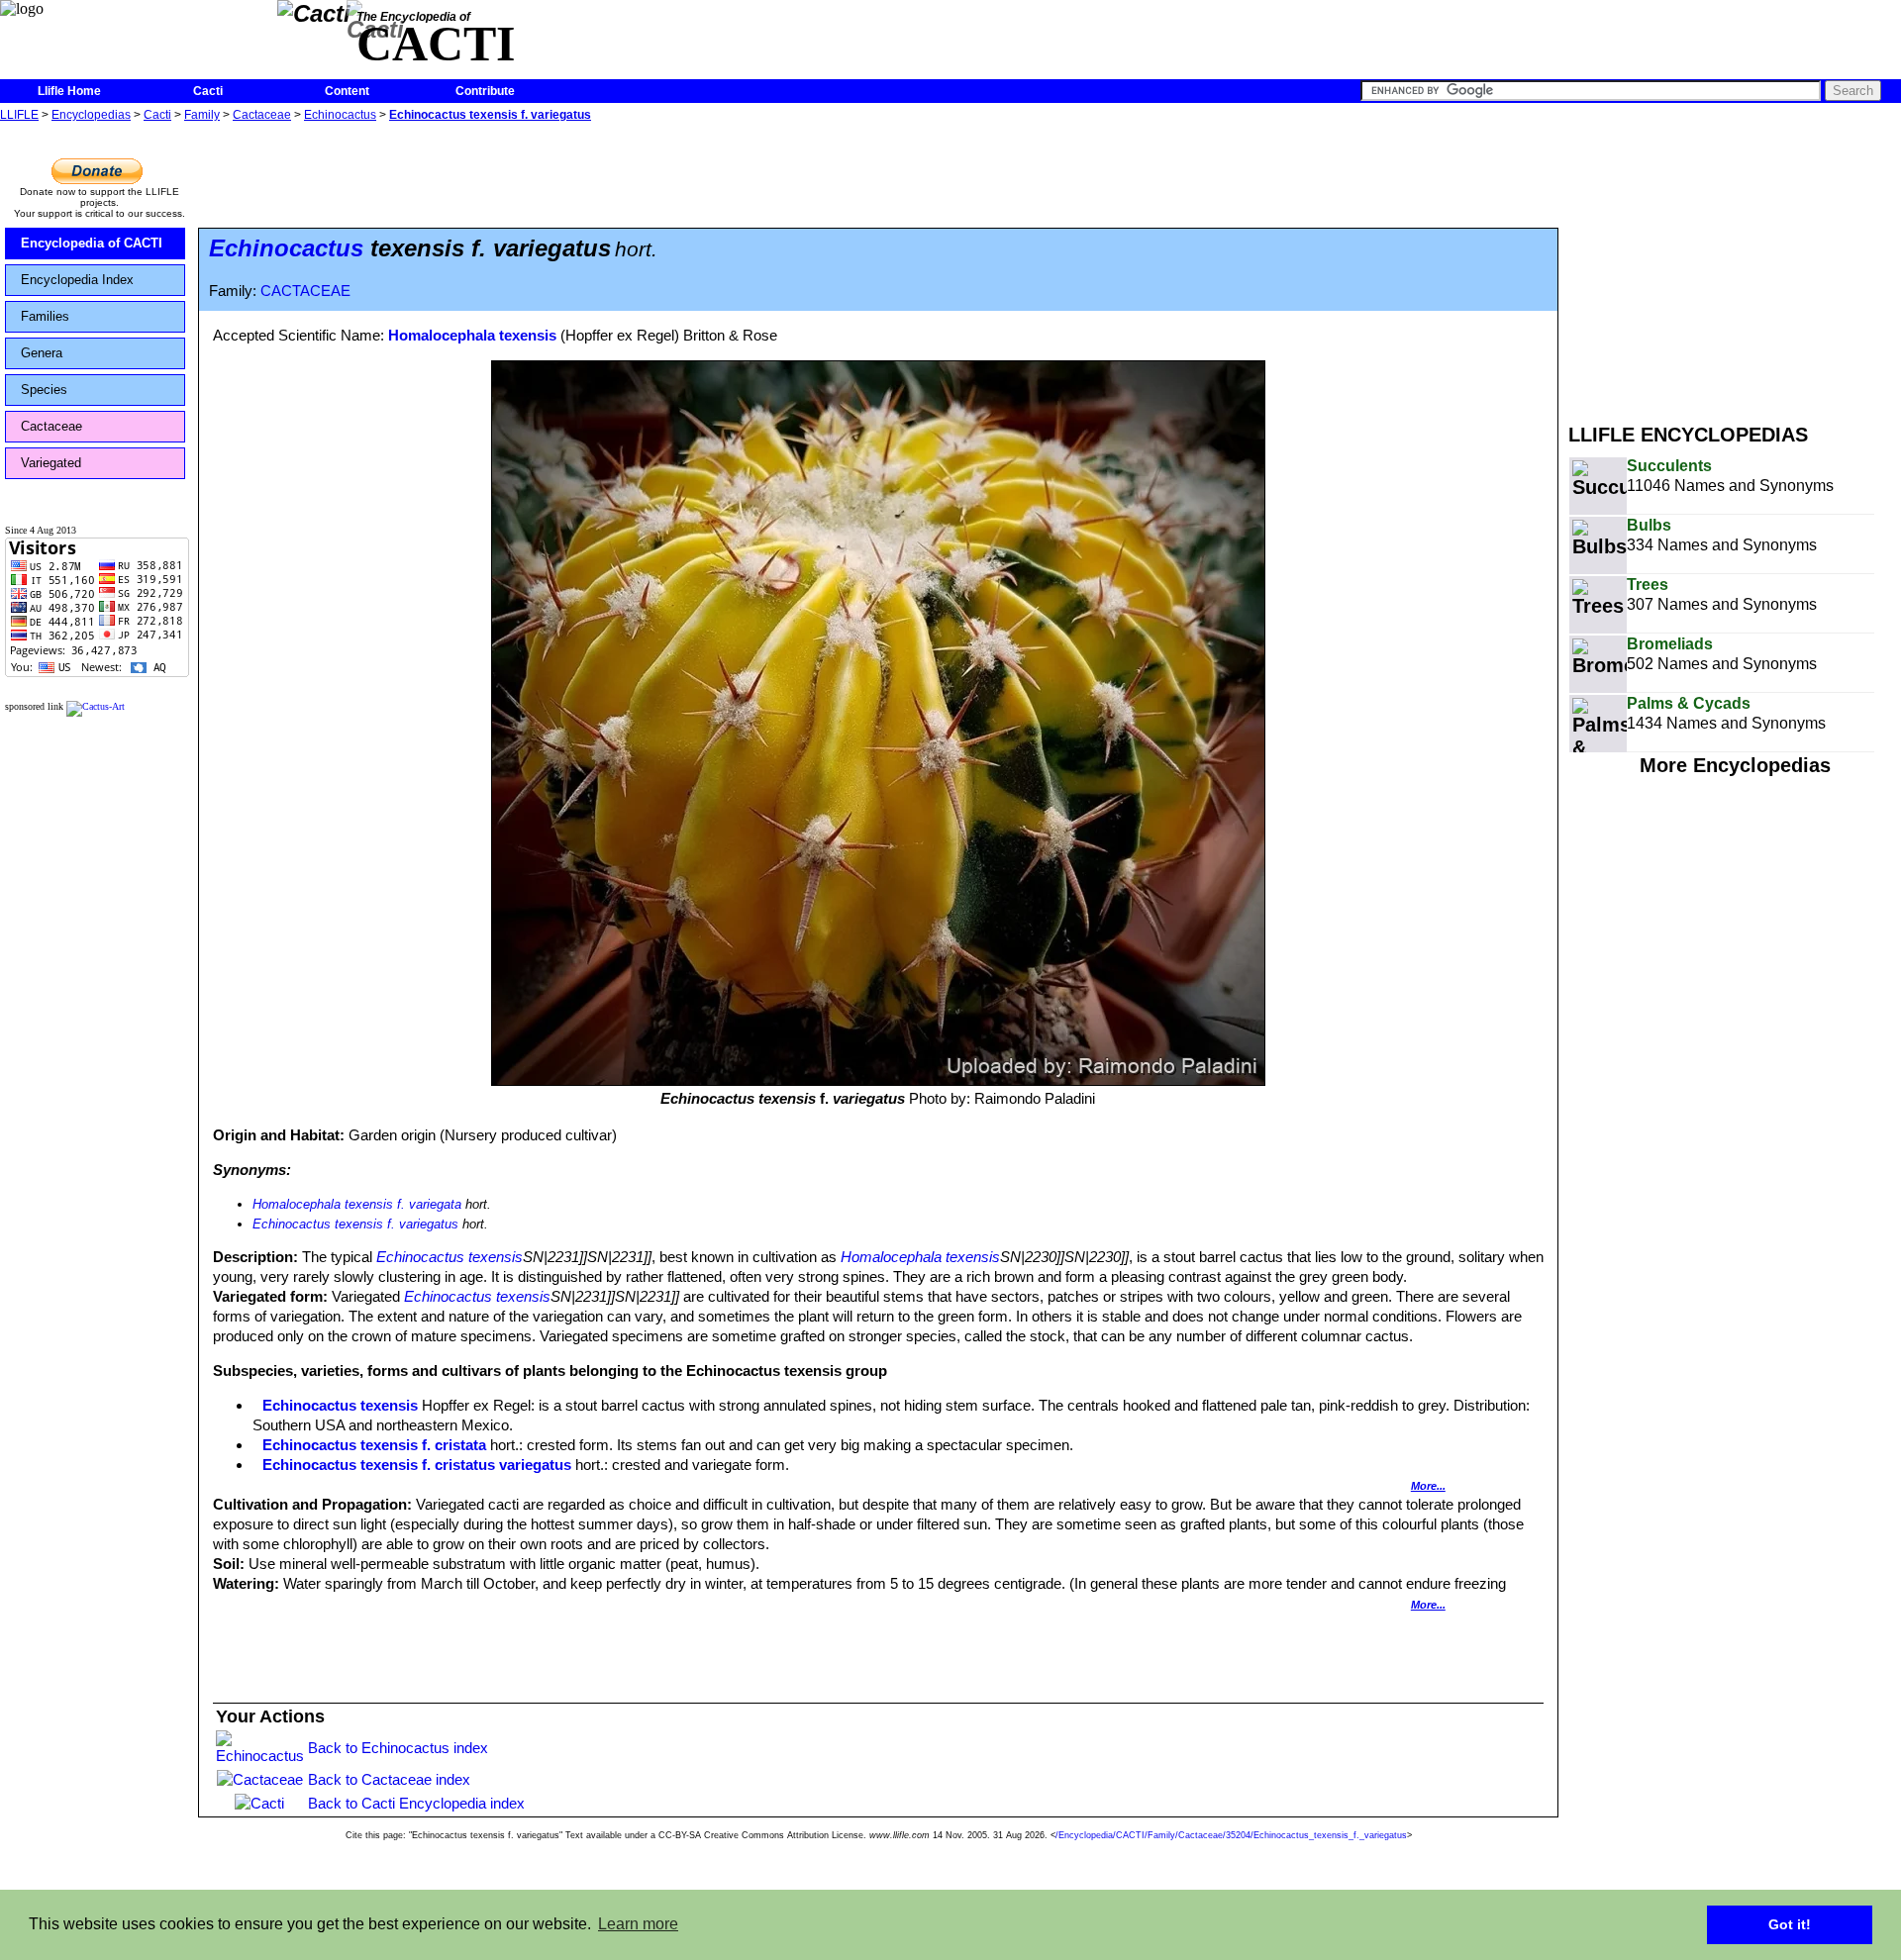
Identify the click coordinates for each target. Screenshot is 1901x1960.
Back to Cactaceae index (389, 1779)
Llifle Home (69, 91)
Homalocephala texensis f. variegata (357, 1204)
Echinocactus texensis (450, 1257)
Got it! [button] (1790, 1924)
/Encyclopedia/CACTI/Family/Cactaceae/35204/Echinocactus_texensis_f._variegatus (1231, 1835)
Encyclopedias (91, 115)
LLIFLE (19, 115)
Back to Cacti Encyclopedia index (416, 1803)
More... (1428, 1486)
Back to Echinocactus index (398, 1748)
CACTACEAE (305, 291)
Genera (42, 353)
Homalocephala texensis (472, 335)
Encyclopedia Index (77, 280)
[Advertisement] (1735, 265)
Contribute (485, 91)
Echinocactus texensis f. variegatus (490, 115)
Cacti (208, 91)
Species (44, 390)
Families (45, 316)
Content (347, 91)
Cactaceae (262, 115)
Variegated (51, 463)
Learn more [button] (638, 1924)
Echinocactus (340, 115)
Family (202, 115)
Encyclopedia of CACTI (92, 243)
